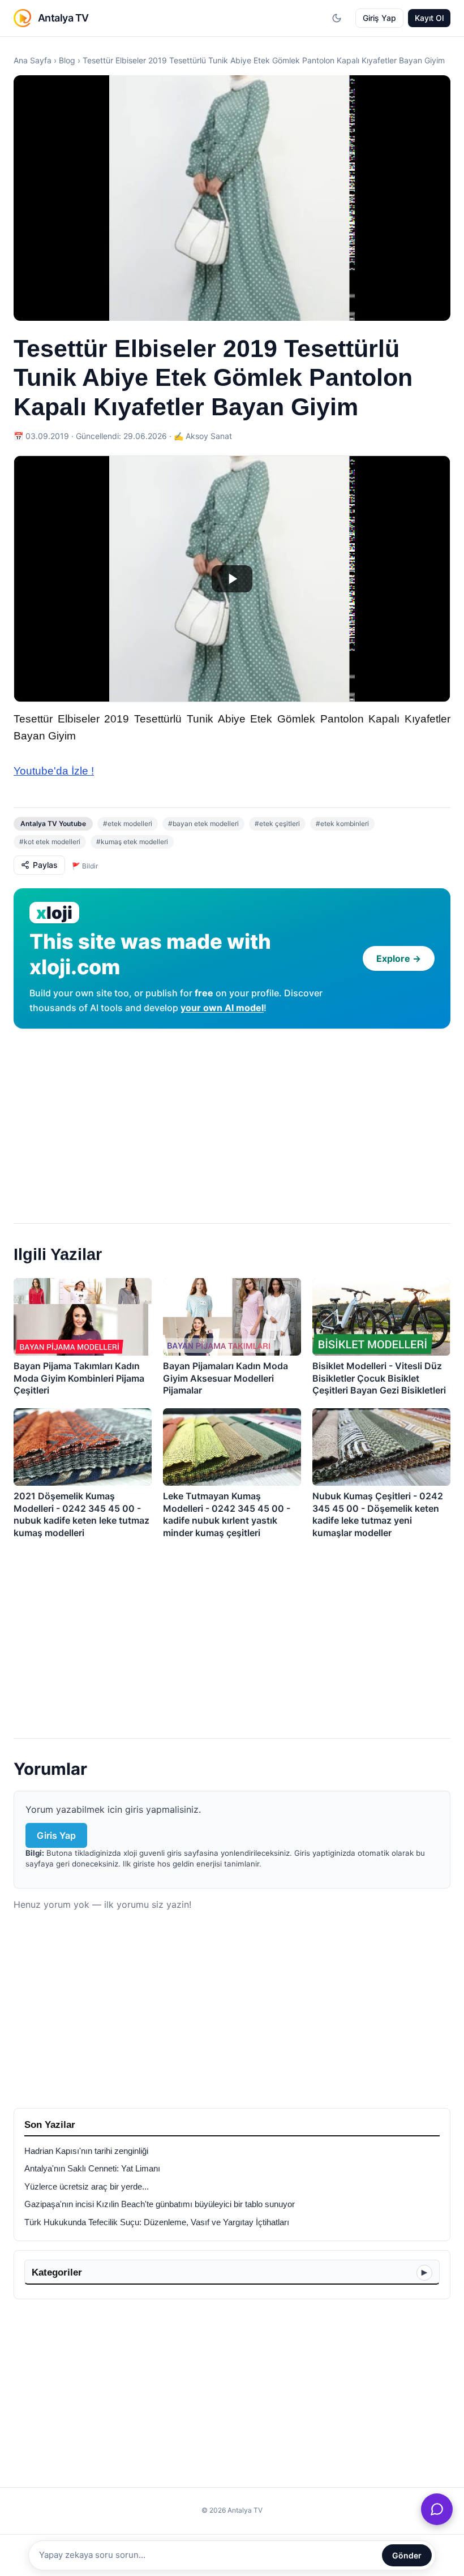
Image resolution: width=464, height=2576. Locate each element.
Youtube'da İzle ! (54, 771)
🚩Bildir (85, 866)
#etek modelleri (128, 823)
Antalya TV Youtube (53, 823)
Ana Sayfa (33, 60)
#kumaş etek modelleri (132, 842)
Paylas (45, 865)
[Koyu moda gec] (337, 18)
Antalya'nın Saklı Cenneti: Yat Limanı (92, 2169)
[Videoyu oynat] (232, 579)
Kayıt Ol (429, 18)
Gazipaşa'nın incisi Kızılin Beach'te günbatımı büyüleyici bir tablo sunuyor (160, 2204)
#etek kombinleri (342, 823)
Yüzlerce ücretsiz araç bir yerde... (87, 2187)
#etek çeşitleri (277, 823)
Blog (67, 60)
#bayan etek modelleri (203, 823)
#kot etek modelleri (50, 842)
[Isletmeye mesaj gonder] (437, 2509)
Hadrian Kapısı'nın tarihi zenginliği (86, 2151)
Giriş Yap (379, 18)
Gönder (407, 2555)
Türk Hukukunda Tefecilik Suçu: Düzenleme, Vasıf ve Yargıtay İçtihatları (157, 2222)
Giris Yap (56, 1835)
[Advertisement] (232, 1121)
